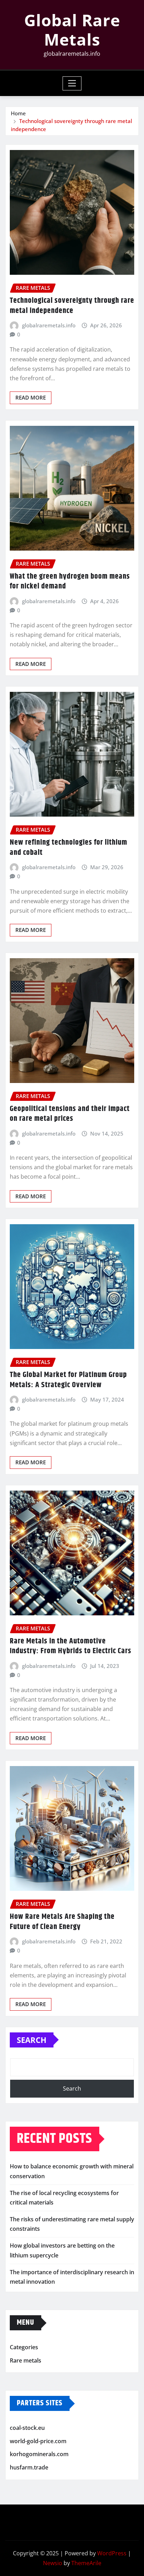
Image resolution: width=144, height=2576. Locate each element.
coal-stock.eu (27, 2428)
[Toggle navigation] (72, 83)
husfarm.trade (29, 2467)
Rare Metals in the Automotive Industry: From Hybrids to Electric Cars (71, 1646)
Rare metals (26, 2360)
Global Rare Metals (72, 30)
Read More (31, 397)
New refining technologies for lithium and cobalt (69, 848)
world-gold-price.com (38, 2441)
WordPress (112, 2553)
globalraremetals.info (49, 325)
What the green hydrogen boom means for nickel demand (70, 582)
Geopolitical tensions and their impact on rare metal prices (70, 1114)
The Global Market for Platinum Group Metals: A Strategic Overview (68, 1380)
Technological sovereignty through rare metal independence (72, 306)
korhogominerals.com (39, 2454)
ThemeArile (86, 2563)
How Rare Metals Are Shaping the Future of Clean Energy (62, 1922)
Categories (24, 2347)
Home (18, 113)
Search (32, 2040)
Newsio (53, 2563)
